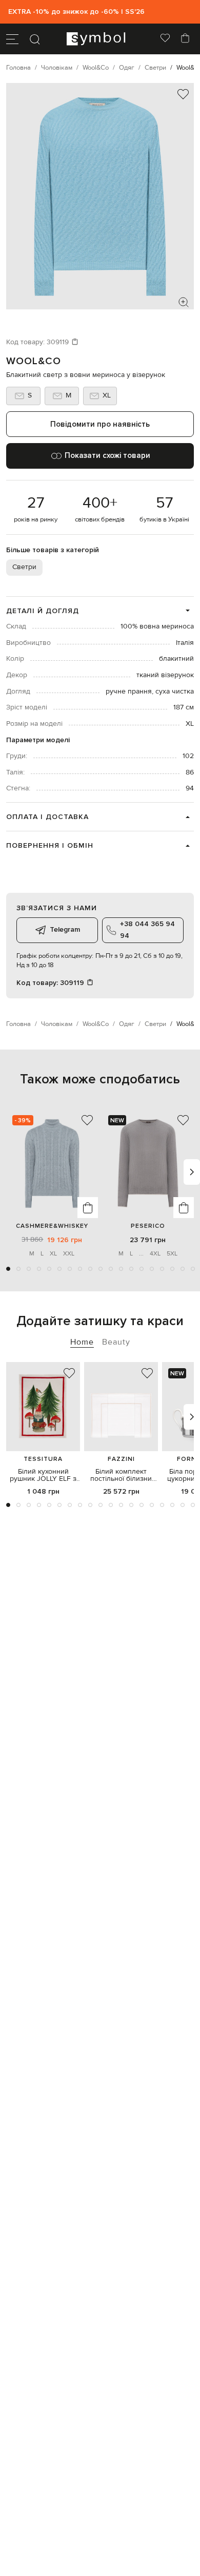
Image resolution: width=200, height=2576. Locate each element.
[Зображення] (184, 302)
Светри (24, 567)
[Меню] (12, 39)
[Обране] (165, 39)
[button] (8, 1269)
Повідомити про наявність (100, 424)
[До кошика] (88, 1208)
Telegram (65, 929)
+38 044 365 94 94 (147, 929)
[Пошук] (35, 39)
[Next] (192, 1172)
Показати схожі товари (107, 455)
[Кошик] (185, 39)
